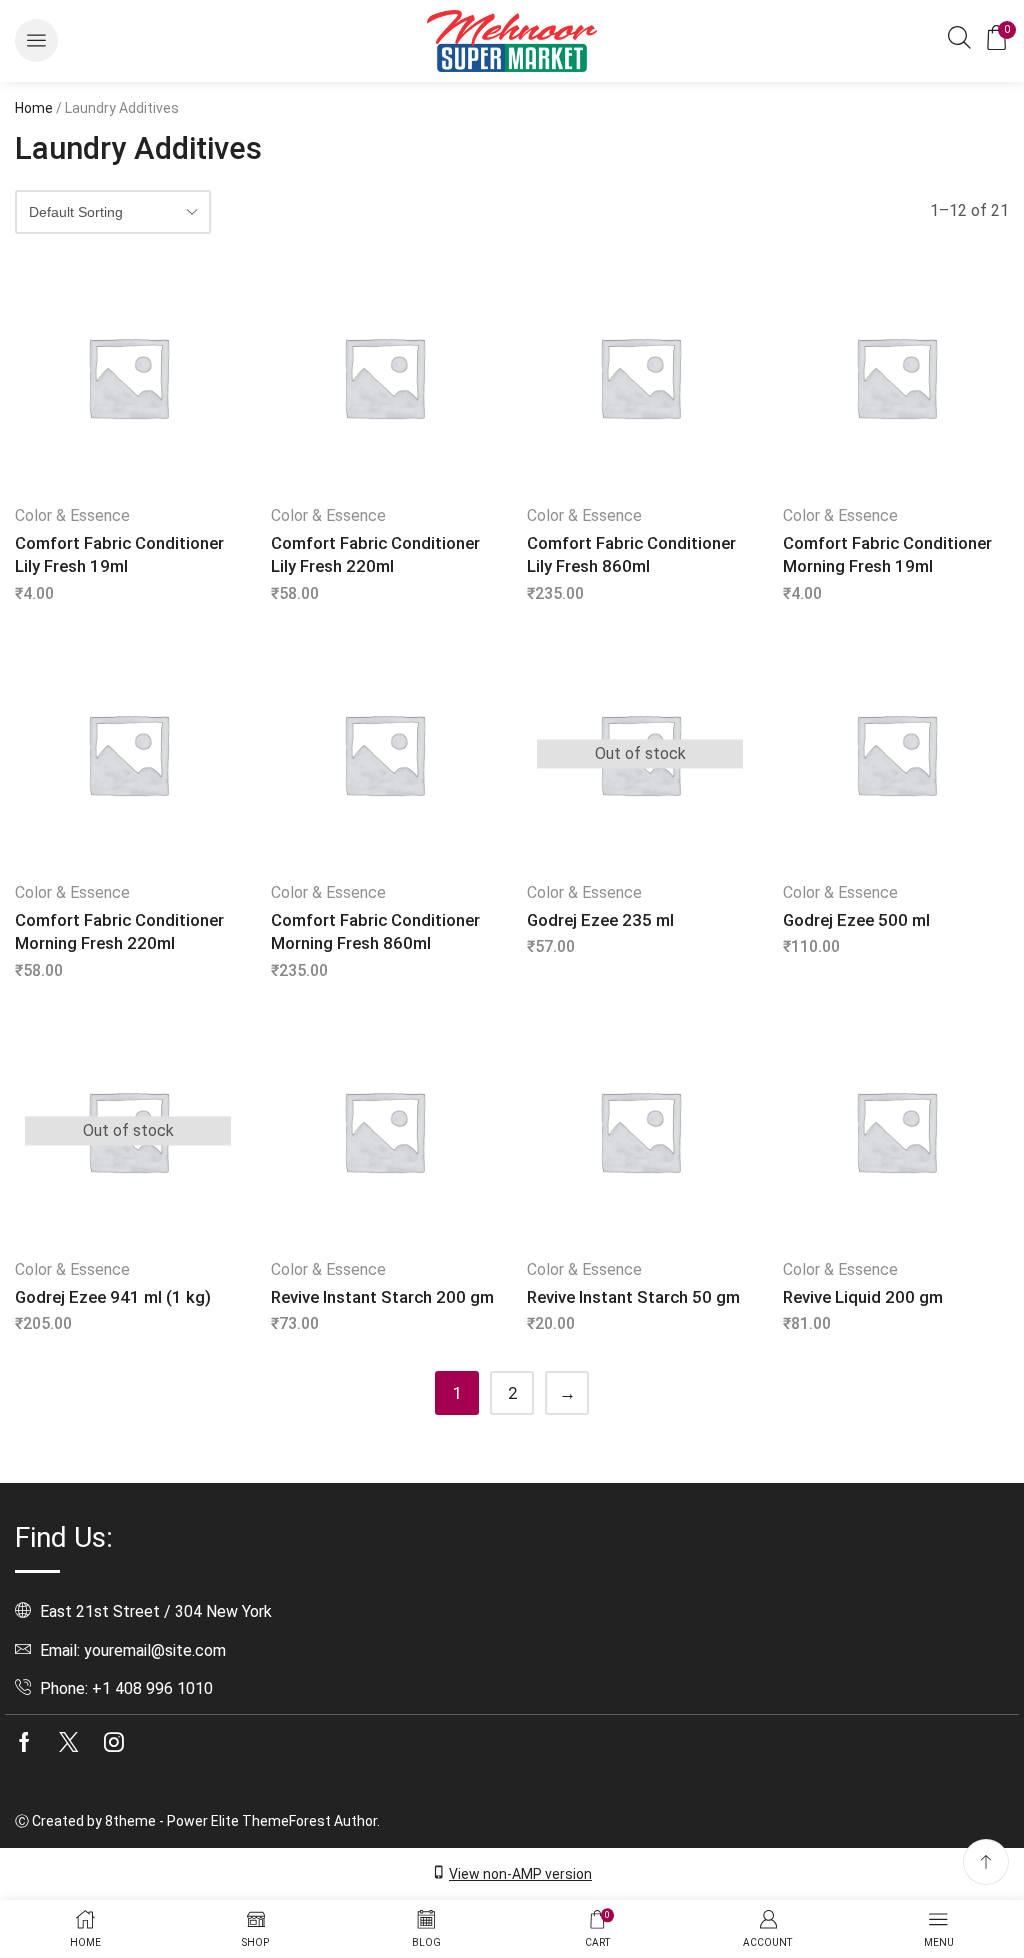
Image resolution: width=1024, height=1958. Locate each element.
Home (34, 108)
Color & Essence (72, 515)
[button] (36, 40)
